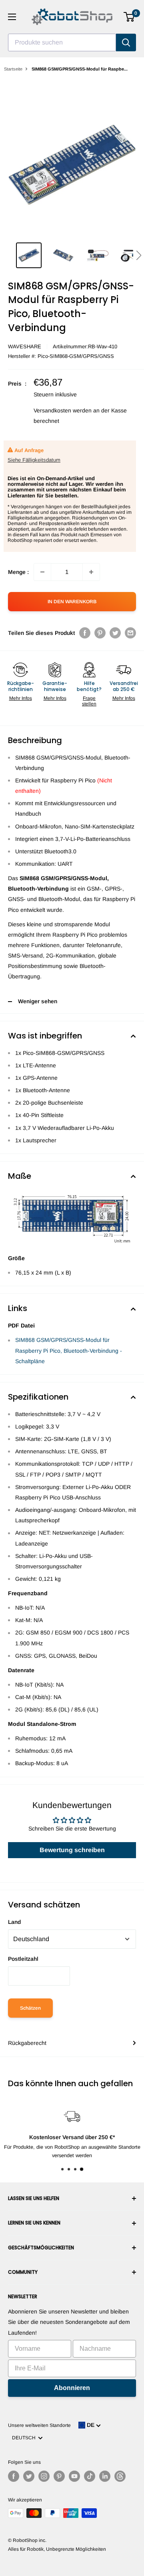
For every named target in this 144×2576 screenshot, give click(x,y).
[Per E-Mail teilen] (130, 633)
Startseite (13, 69)
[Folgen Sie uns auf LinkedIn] (105, 2476)
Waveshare (25, 346)
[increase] (91, 572)
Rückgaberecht (27, 2043)
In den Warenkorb (72, 602)
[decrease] (42, 572)
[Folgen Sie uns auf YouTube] (74, 2476)
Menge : (18, 572)
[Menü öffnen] (12, 17)
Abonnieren (72, 2388)
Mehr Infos (21, 698)
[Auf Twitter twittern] (115, 633)
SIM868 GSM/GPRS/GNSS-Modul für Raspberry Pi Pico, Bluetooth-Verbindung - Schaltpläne (69, 1350)
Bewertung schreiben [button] (72, 1850)
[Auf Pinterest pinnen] (100, 633)
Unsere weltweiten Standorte (39, 2425)
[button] (139, 255)
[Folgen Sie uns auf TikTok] (90, 2476)
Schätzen (30, 2008)
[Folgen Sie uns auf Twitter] (29, 2476)
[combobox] (62, 42)
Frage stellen (89, 701)
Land (14, 1922)
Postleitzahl (23, 1959)
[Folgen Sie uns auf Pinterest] (59, 2476)
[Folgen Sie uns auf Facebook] (14, 2476)
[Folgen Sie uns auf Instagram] (44, 2476)
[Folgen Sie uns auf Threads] (120, 2476)
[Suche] (126, 42)
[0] (129, 17)
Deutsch (25, 2438)
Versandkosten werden (63, 410)
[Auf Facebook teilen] (85, 633)
